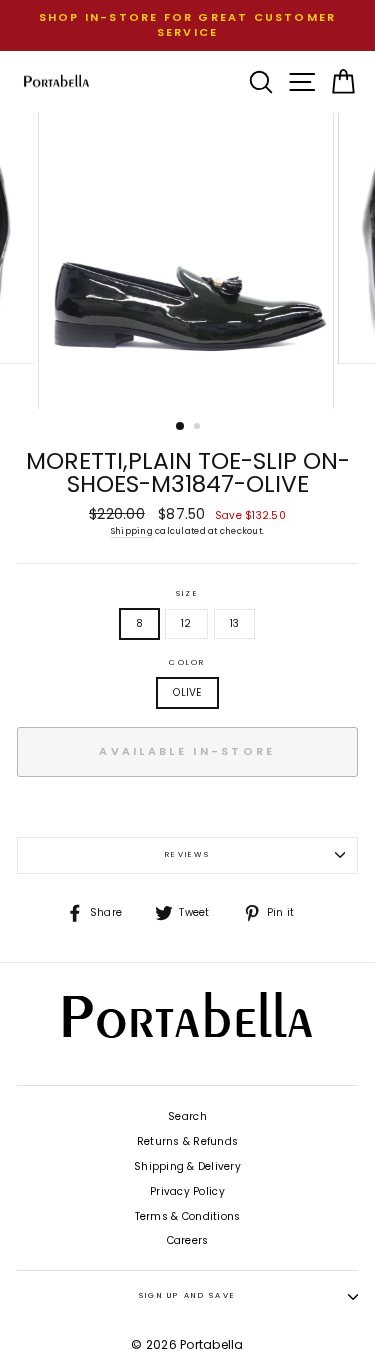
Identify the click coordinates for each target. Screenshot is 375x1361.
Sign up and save (188, 1295)
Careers (188, 1240)
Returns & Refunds (187, 1141)
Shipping (132, 531)
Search (187, 1116)
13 (235, 623)
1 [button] (181, 427)
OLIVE (187, 692)
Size (187, 594)
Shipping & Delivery (187, 1166)
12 (186, 623)
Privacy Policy (187, 1191)
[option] (187, 25)
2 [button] (199, 428)
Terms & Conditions (188, 1216)
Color (187, 663)
